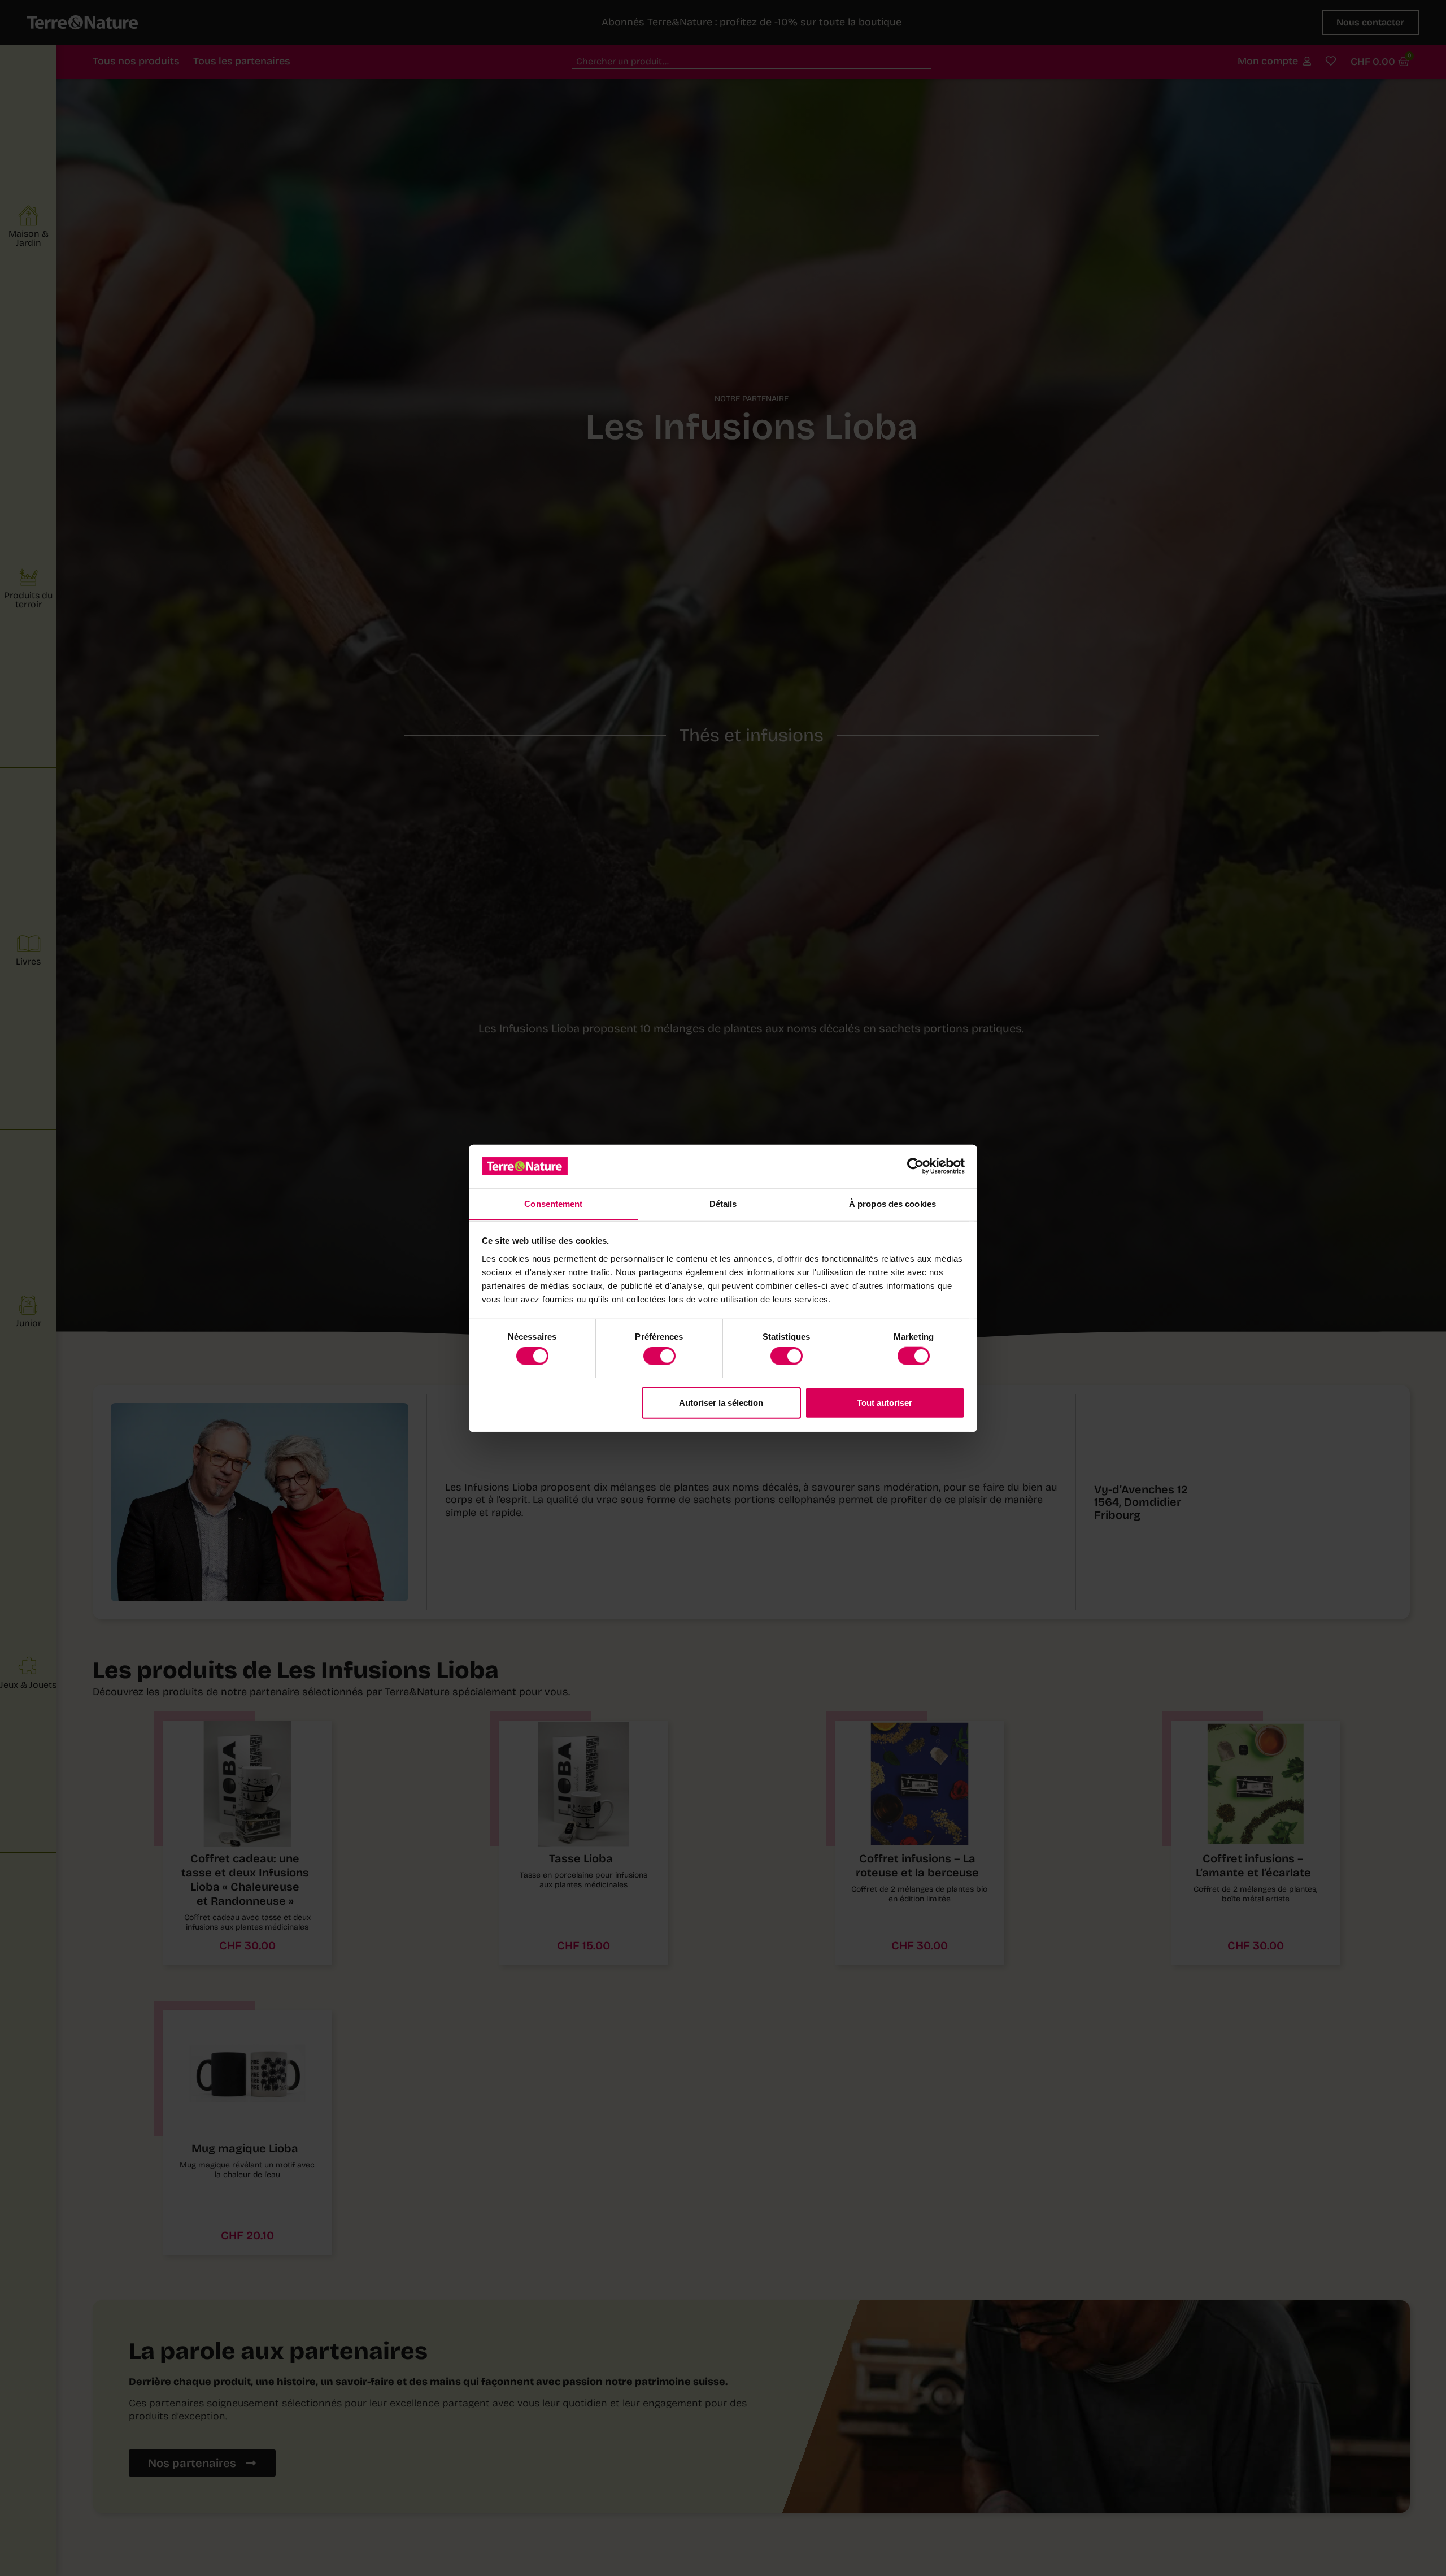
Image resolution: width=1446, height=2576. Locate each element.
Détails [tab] (723, 1203)
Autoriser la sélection (721, 1402)
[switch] (659, 1356)
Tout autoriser (885, 1402)
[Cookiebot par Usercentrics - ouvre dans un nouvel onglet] (915, 1166)
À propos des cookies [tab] (892, 1203)
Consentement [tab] (553, 1203)
